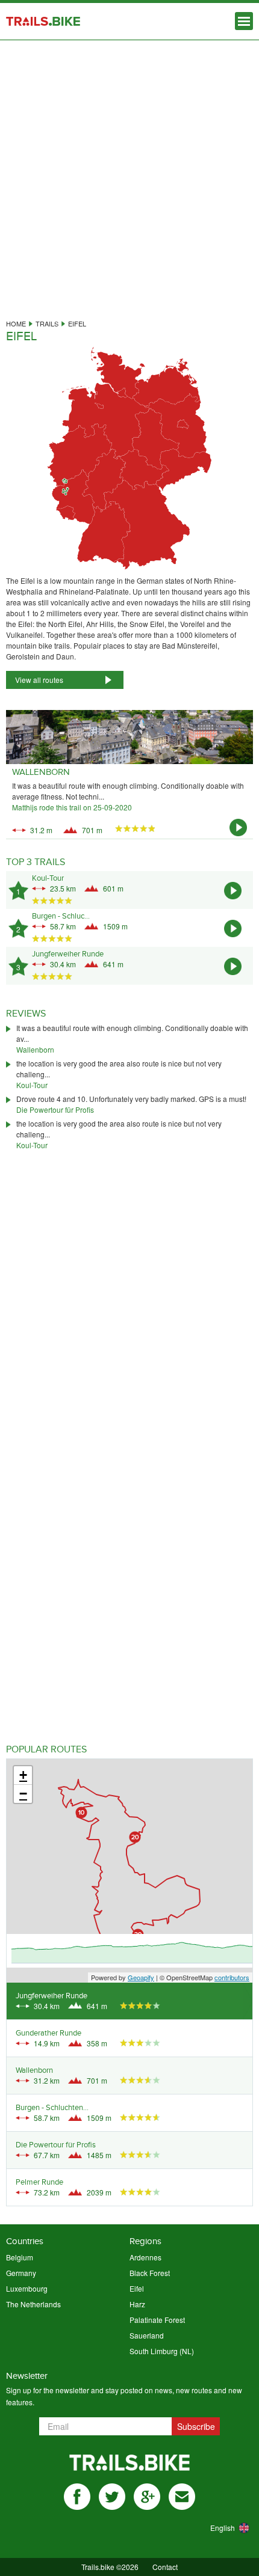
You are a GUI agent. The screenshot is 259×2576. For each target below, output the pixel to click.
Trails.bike (43, 21)
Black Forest (150, 2273)
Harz (137, 2304)
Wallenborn (35, 1049)
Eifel (137, 2288)
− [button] (23, 1794)
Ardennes (145, 2257)
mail (182, 2497)
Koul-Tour (32, 1085)
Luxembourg (27, 2288)
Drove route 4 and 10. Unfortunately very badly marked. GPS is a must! (131, 1099)
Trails (47, 323)
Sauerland (147, 2335)
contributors (232, 1977)
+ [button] (23, 1775)
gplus (147, 2497)
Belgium (20, 2257)
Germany (21, 2273)
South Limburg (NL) (162, 2351)
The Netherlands (33, 2304)
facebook (77, 2497)
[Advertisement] (129, 175)
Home (16, 323)
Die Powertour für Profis (55, 1109)
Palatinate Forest (157, 2320)
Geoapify (141, 1977)
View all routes (39, 680)
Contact (165, 2567)
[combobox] (215, 2528)
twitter (112, 2497)
